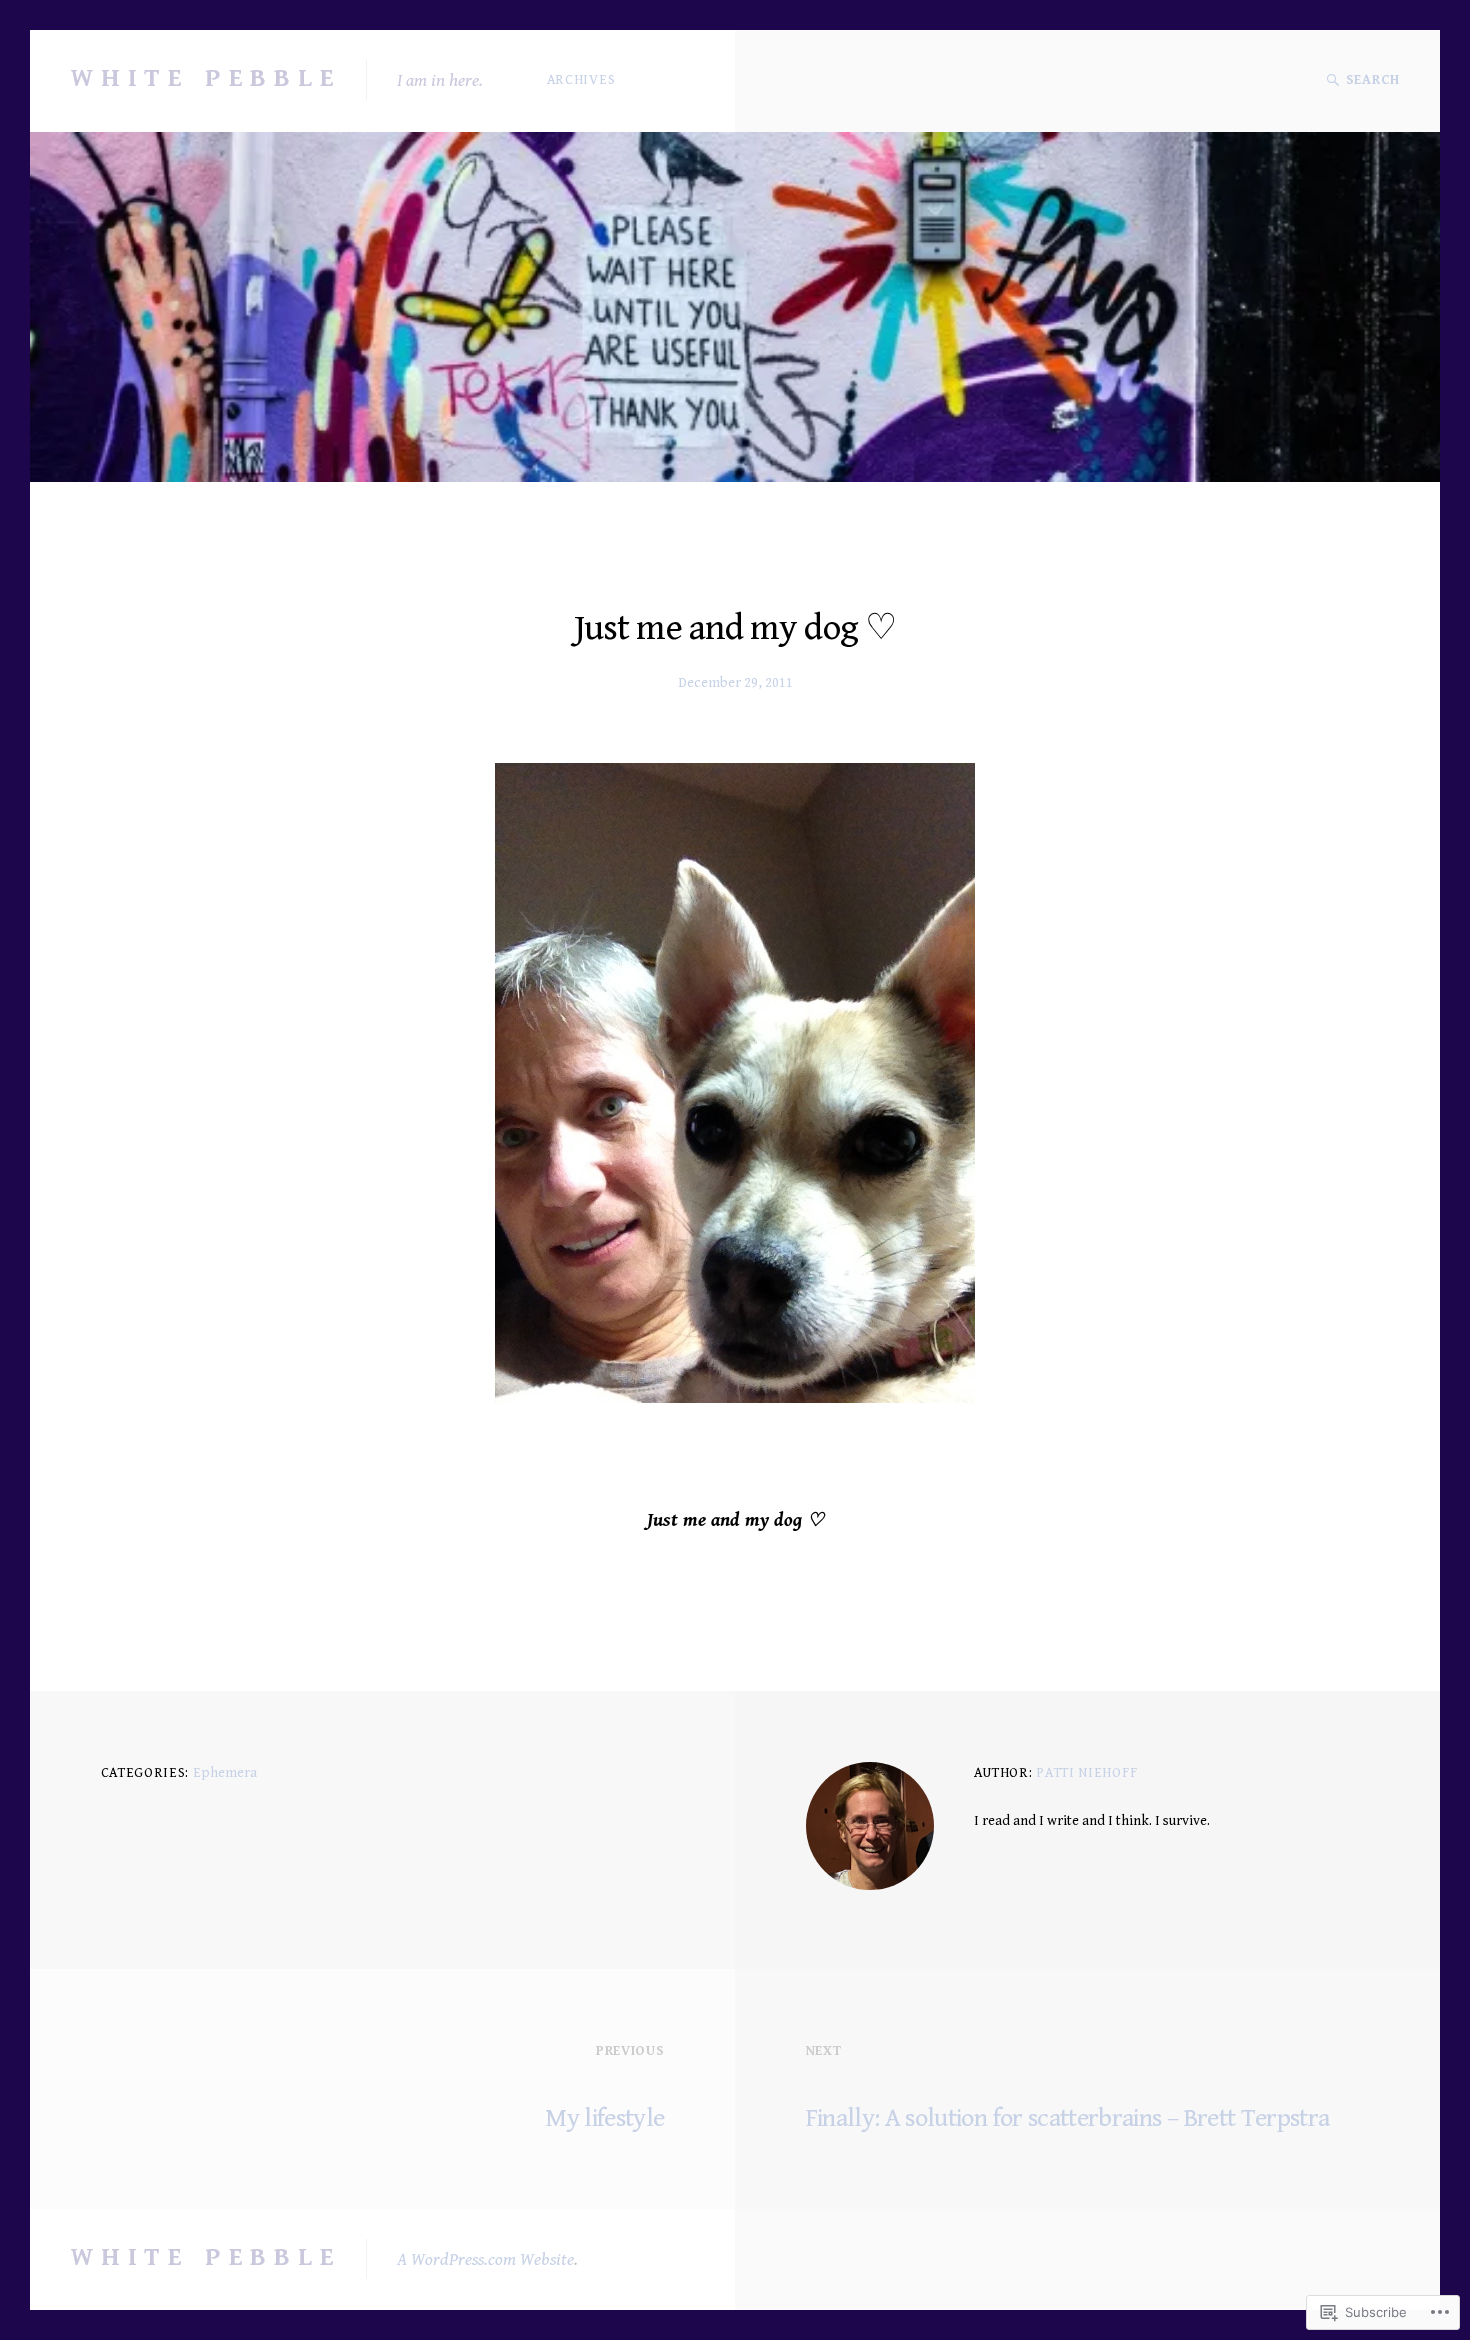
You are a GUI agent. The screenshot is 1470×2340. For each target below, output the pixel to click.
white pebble (206, 78)
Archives (581, 80)
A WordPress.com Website (485, 2259)
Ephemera (225, 1773)
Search (1373, 80)
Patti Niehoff (1086, 1773)
